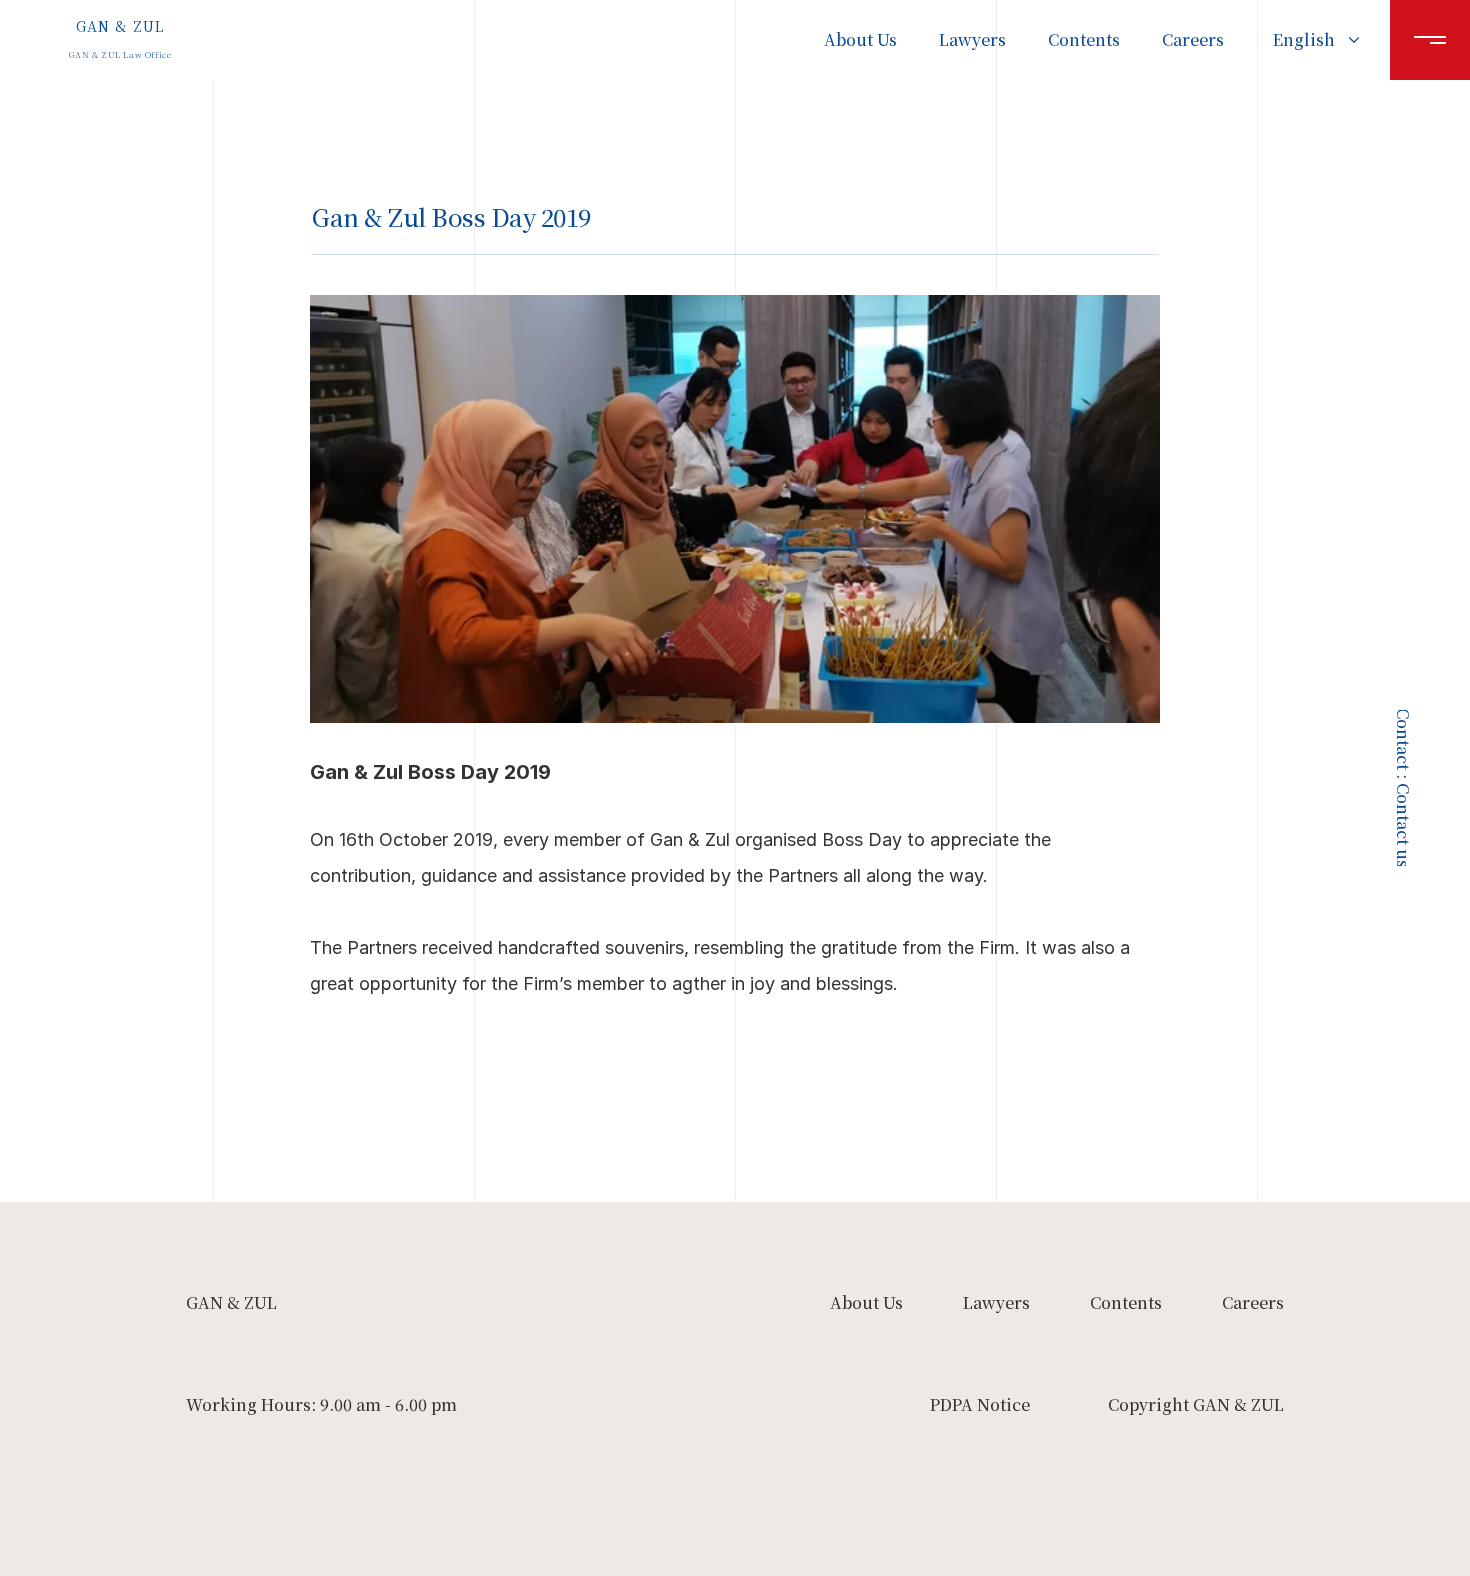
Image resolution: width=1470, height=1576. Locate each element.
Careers (1193, 39)
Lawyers (972, 39)
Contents (1084, 39)
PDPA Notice (980, 1404)
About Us (860, 39)
